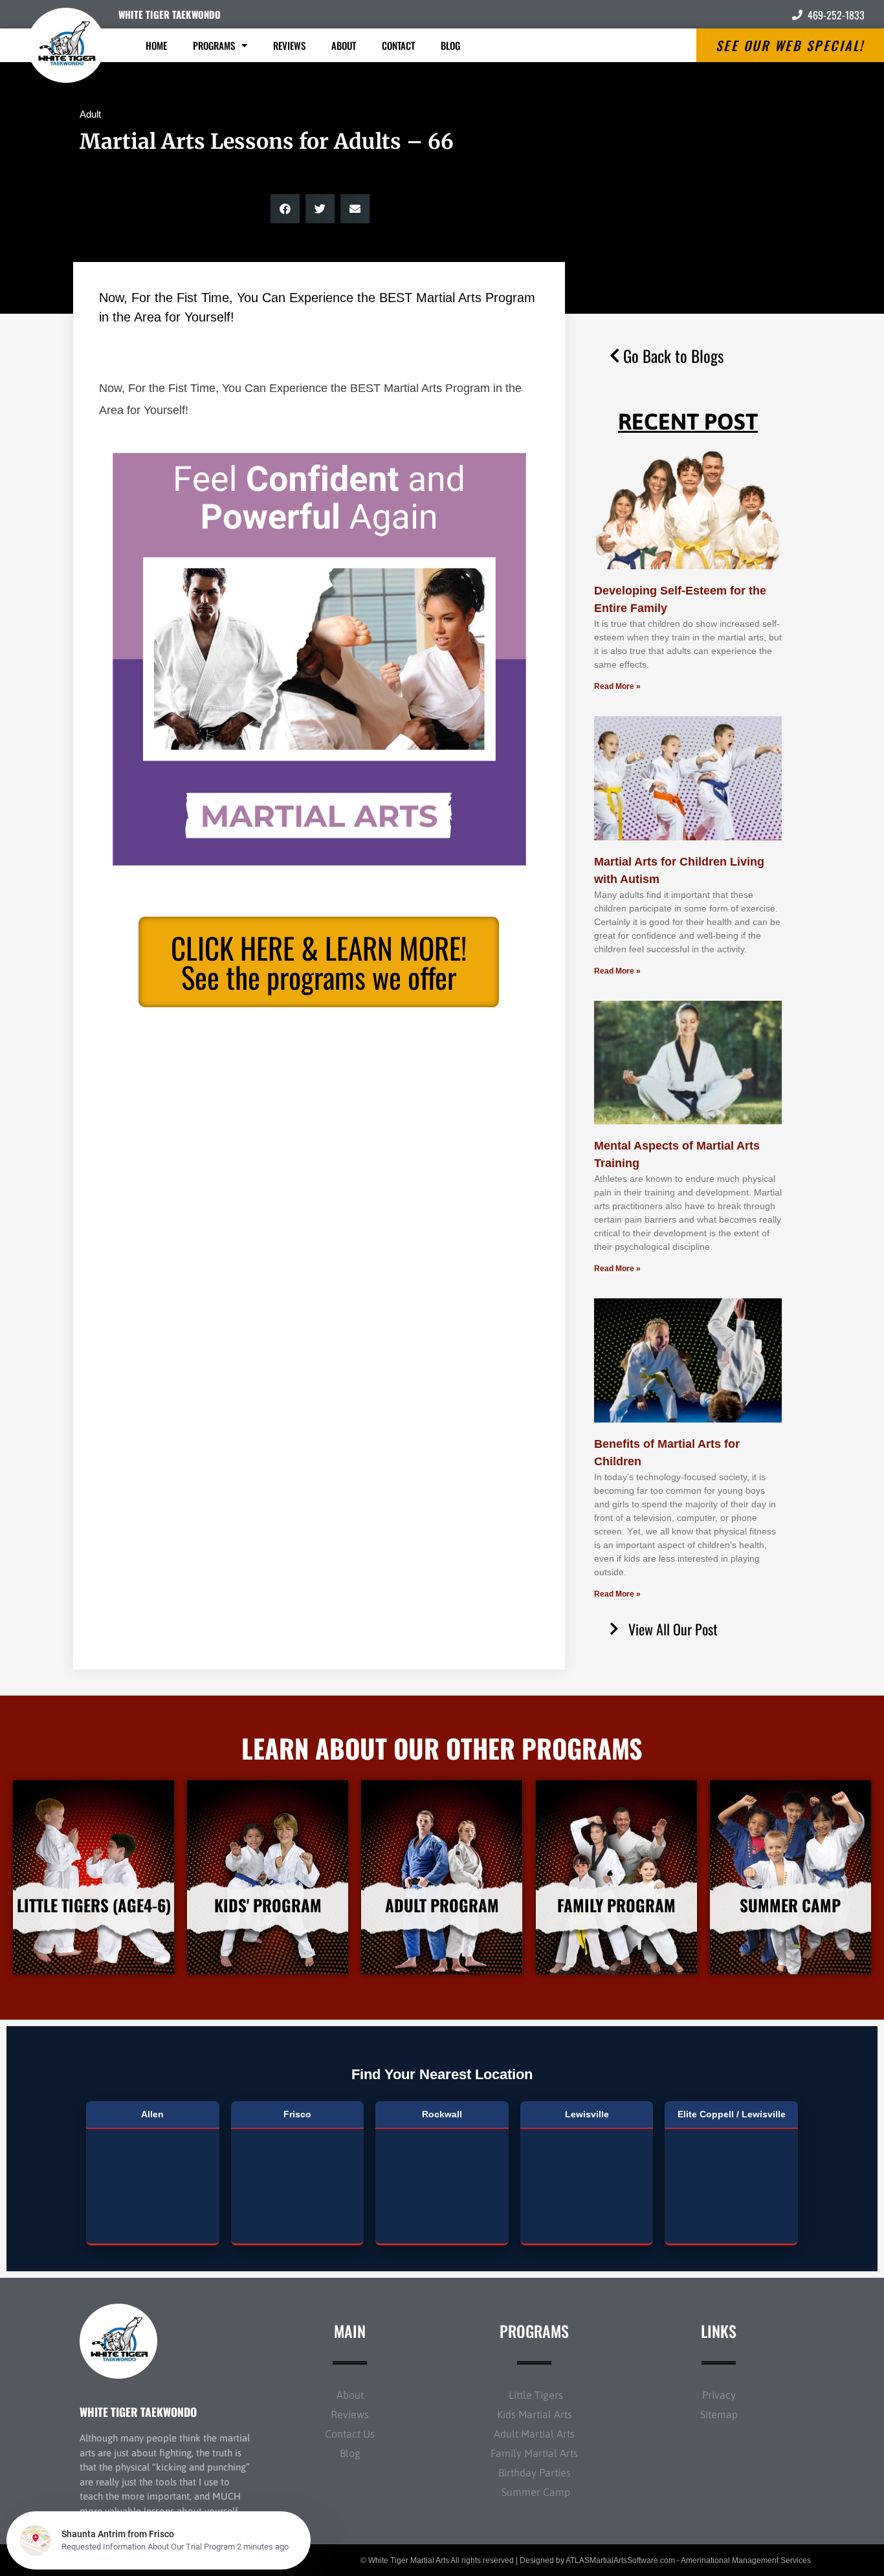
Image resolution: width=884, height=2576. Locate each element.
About (344, 45)
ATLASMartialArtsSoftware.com (620, 2560)
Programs (214, 45)
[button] (285, 209)
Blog (450, 45)
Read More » (617, 686)
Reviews (289, 45)
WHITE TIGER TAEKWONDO (170, 14)
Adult (90, 114)
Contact (398, 45)
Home (156, 45)
